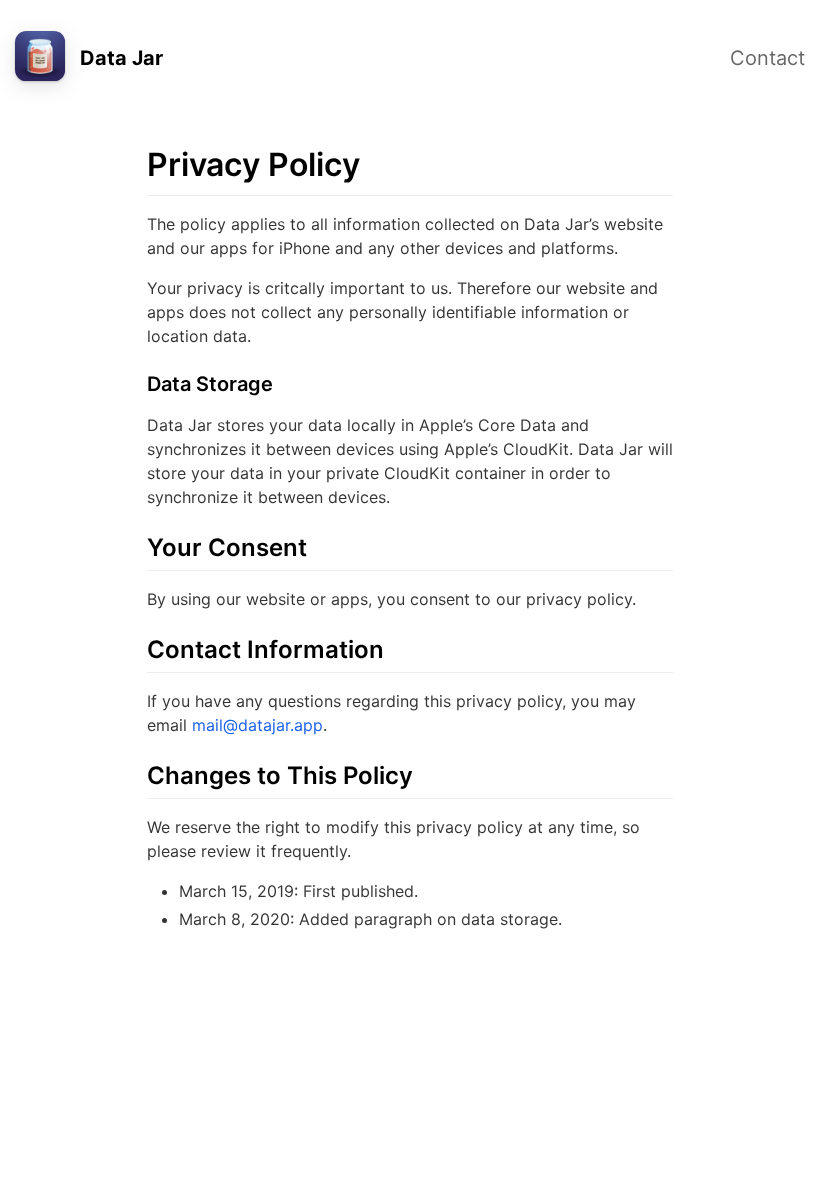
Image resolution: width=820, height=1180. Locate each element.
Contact (767, 58)
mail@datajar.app (257, 725)
